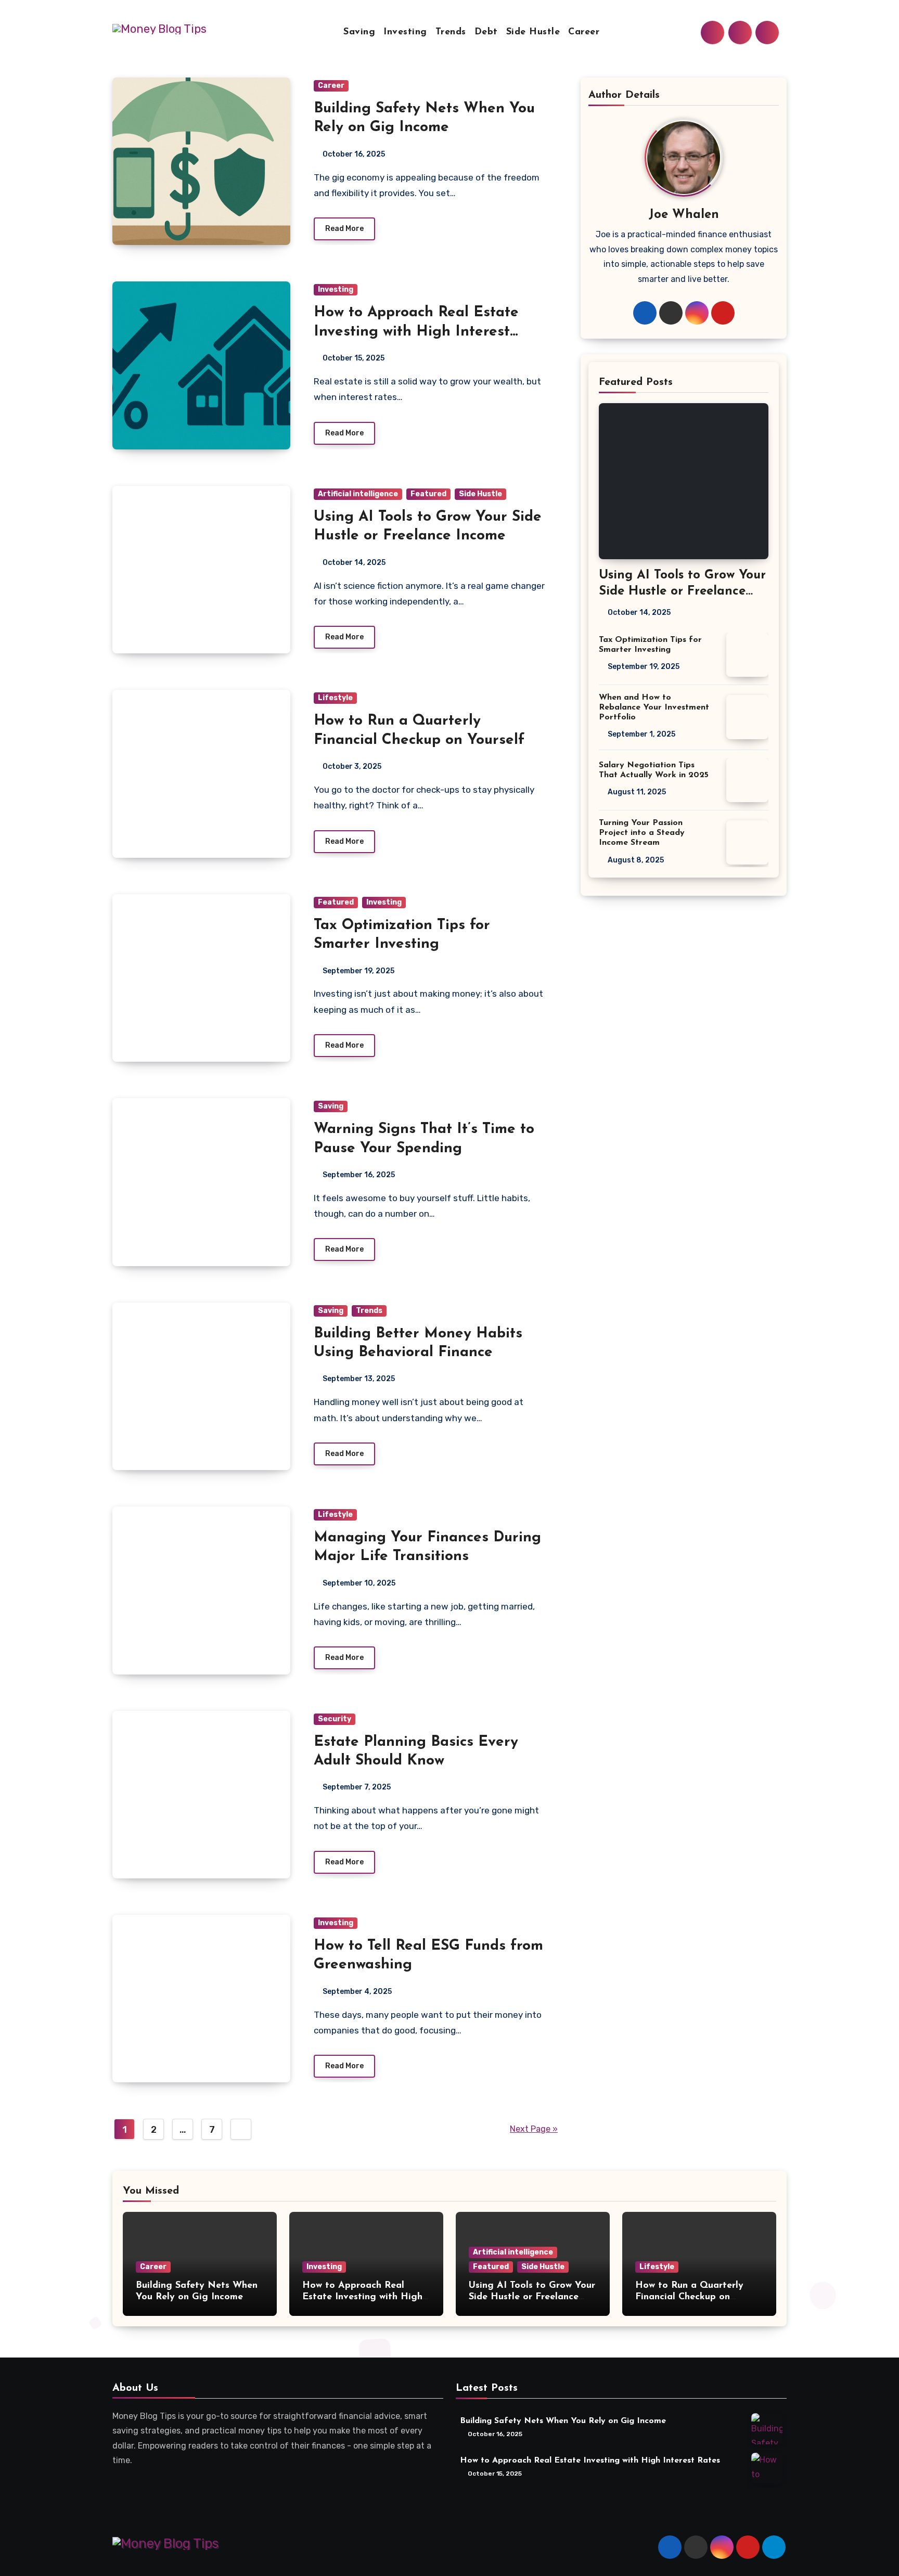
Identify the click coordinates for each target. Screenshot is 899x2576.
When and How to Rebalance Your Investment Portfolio (654, 707)
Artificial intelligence (358, 494)
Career (584, 32)
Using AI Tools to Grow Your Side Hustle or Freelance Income (682, 591)
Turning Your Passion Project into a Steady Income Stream (642, 833)
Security (335, 1719)
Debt (486, 32)
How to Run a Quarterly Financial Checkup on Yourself (689, 2297)
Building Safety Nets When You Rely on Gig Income (563, 2422)
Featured (428, 494)
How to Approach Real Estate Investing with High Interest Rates (416, 332)
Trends (451, 32)
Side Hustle (533, 32)
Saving (359, 32)
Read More (344, 229)
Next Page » (534, 2129)
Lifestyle (335, 698)
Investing (405, 32)
